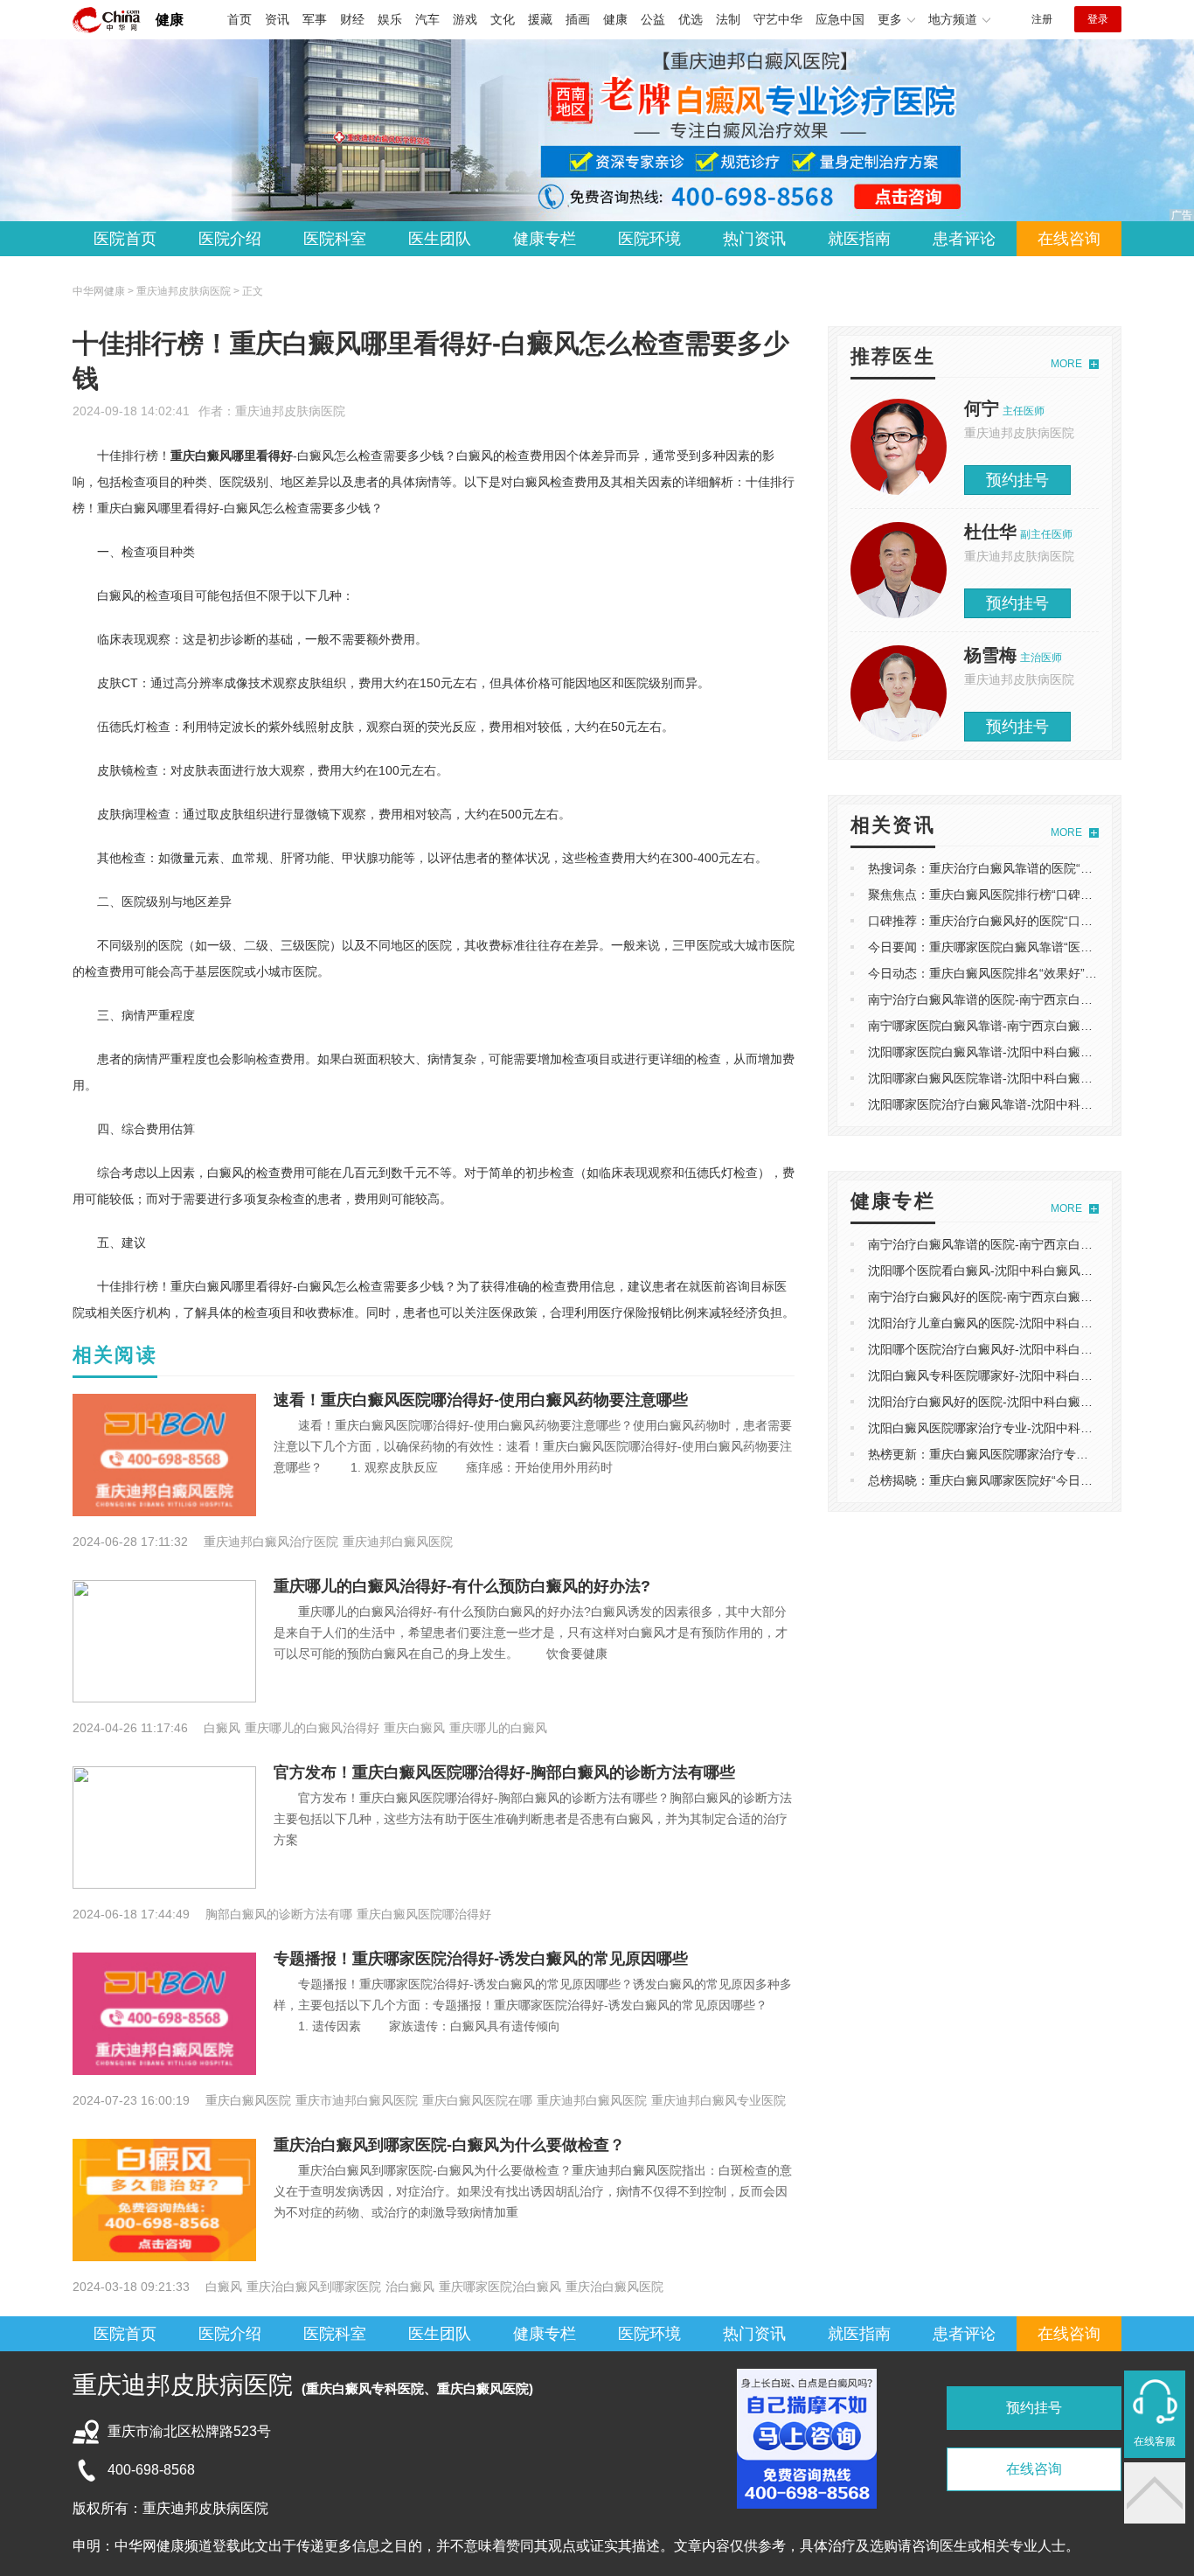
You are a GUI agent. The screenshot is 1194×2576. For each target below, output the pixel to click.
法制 (728, 19)
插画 (578, 19)
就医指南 (859, 239)
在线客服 (1155, 2441)
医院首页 (125, 239)
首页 (239, 19)
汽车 (427, 19)
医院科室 (335, 239)
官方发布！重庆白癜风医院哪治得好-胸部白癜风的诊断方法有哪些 (504, 1772)
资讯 (277, 19)
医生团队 (440, 239)
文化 (503, 19)
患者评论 (964, 239)
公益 (653, 19)
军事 (315, 19)
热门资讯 (754, 239)
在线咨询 (1069, 239)
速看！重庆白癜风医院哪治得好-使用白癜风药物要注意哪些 (481, 1400)
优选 (691, 19)
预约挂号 (1017, 480)
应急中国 (840, 19)
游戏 (465, 19)
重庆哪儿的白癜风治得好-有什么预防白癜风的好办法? (462, 1586)
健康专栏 (545, 239)
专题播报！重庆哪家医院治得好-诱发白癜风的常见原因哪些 (481, 1959)
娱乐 (390, 19)
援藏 (540, 19)
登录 (1098, 19)
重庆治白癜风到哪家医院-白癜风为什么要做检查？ (449, 2145)
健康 (170, 20)
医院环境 (649, 239)
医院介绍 (230, 239)
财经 (352, 19)
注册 (1042, 19)
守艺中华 (778, 19)
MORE (1066, 364)
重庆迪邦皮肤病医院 (290, 411)
